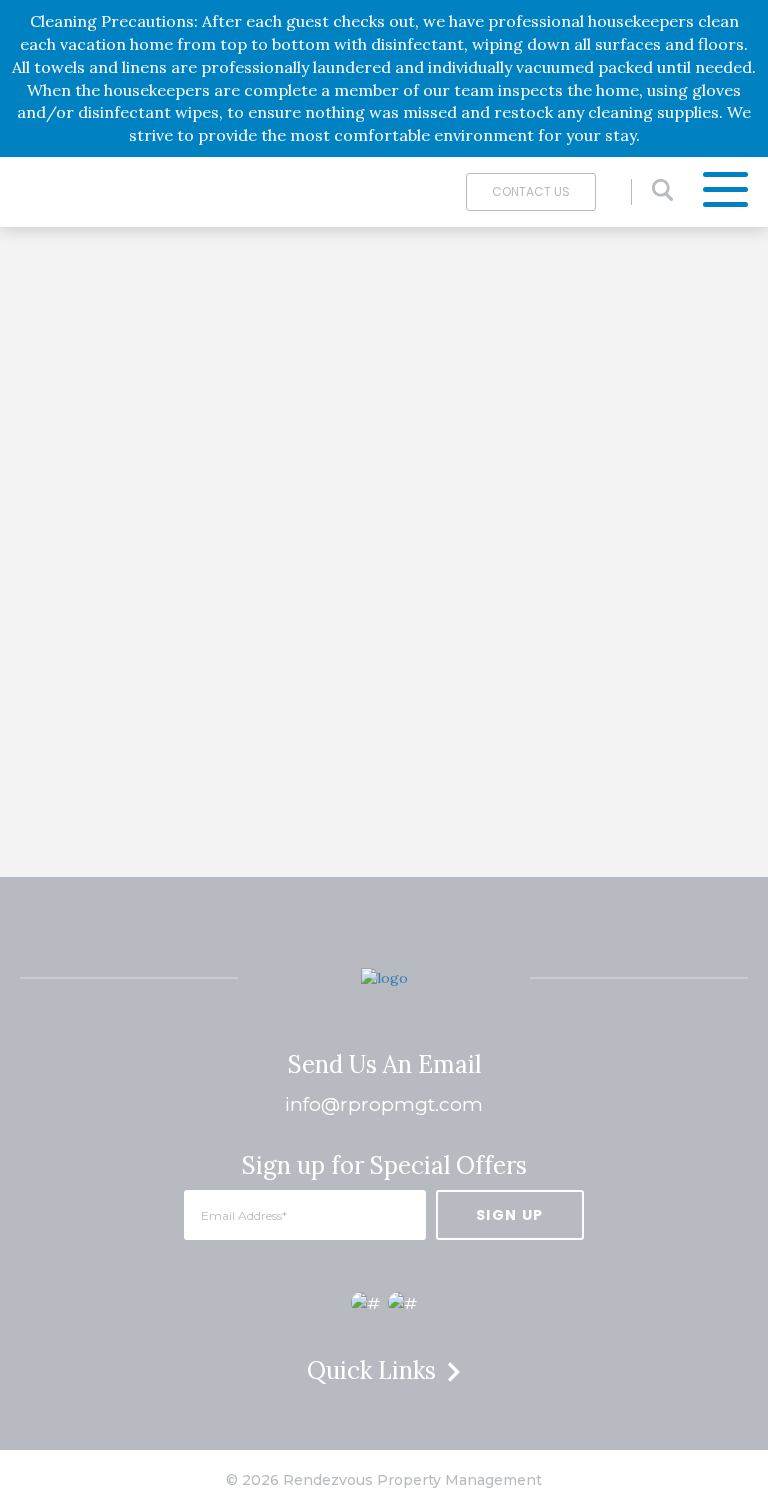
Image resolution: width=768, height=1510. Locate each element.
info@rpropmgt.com (384, 1104)
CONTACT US (531, 191)
